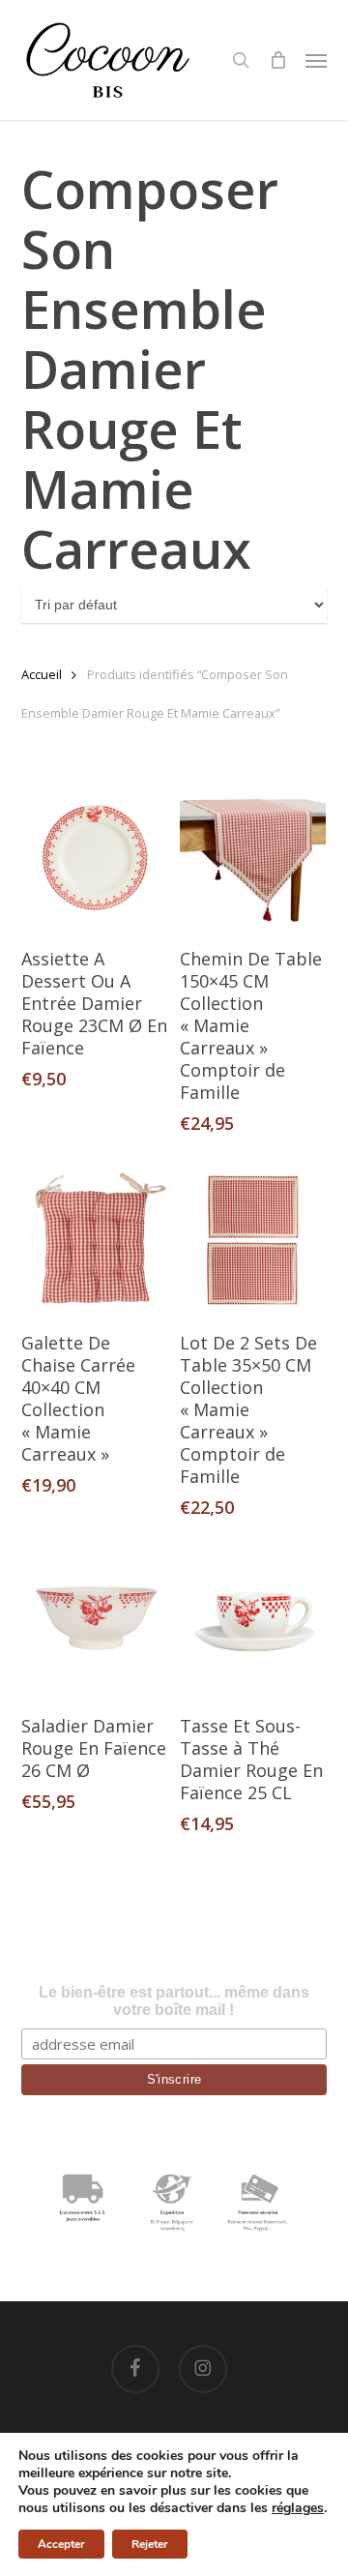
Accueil (42, 674)
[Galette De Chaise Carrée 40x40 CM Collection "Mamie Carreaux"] (94, 1240)
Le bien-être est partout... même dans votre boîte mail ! (174, 2001)
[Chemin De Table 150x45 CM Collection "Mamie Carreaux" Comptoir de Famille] (253, 857)
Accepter (61, 2544)
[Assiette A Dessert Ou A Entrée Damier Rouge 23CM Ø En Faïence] (94, 857)
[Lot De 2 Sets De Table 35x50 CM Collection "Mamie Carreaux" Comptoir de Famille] (253, 1240)
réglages (298, 2508)
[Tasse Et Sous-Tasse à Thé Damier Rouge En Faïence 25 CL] (253, 1624)
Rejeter (150, 2544)
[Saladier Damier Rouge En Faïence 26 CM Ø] (94, 1624)
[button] (316, 60)
